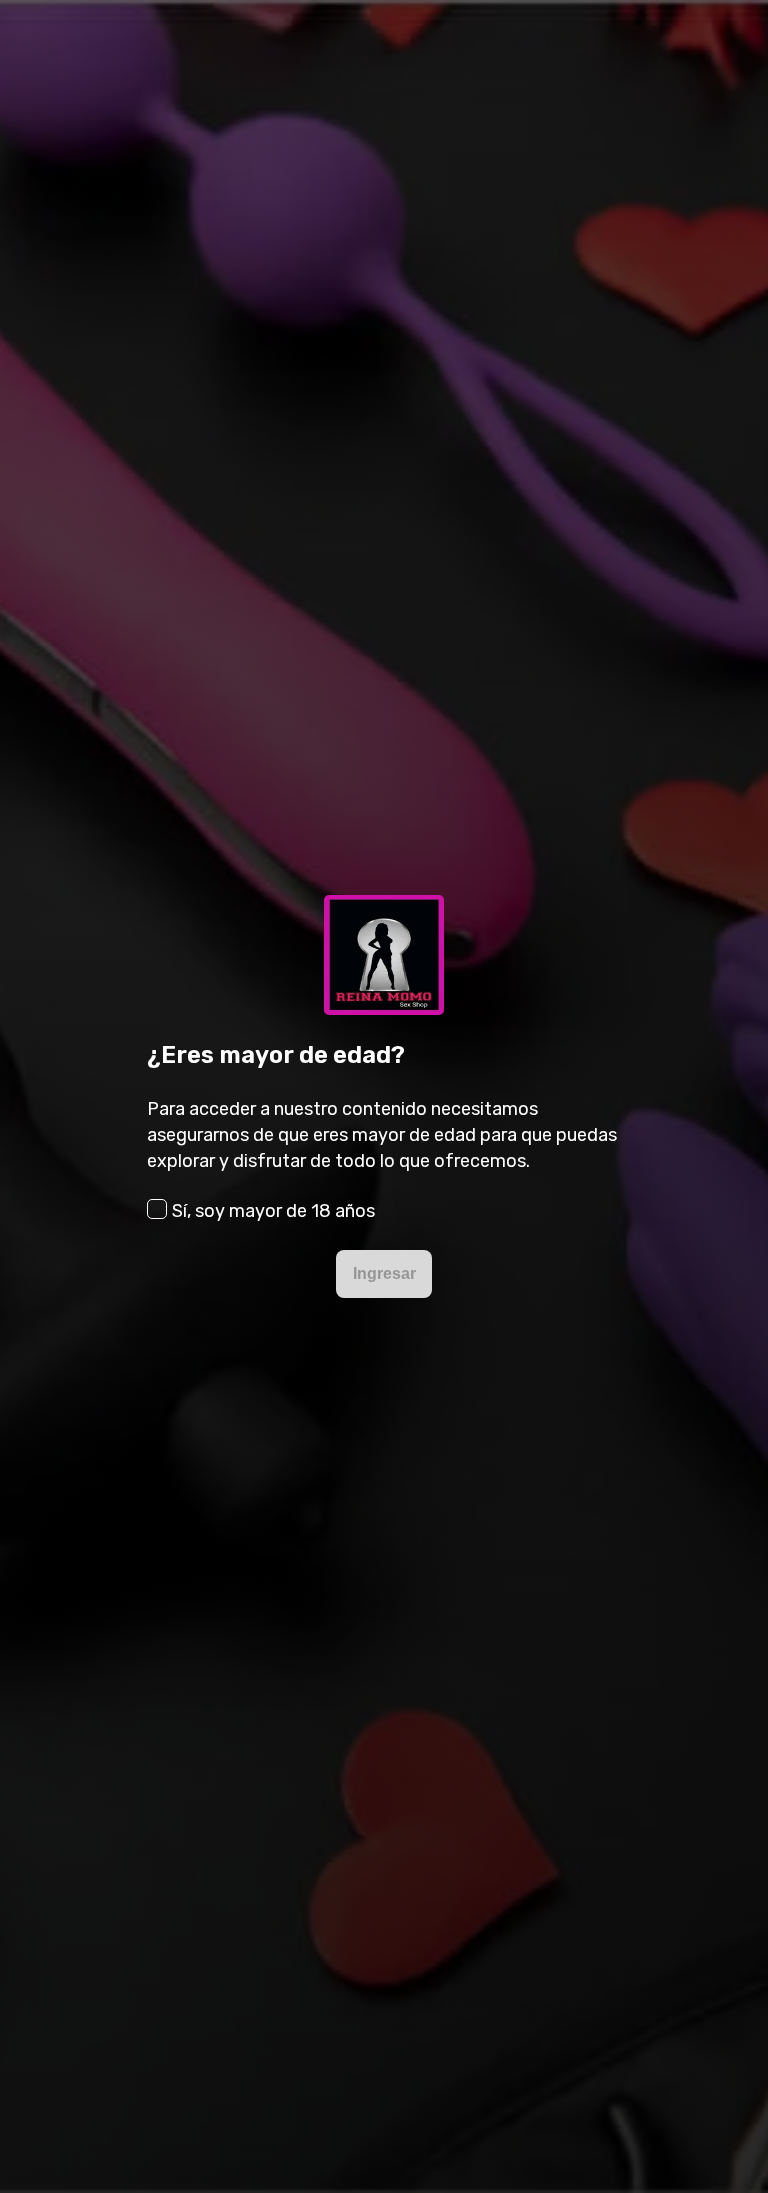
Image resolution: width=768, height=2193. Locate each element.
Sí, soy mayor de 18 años (273, 1211)
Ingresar (384, 1273)
